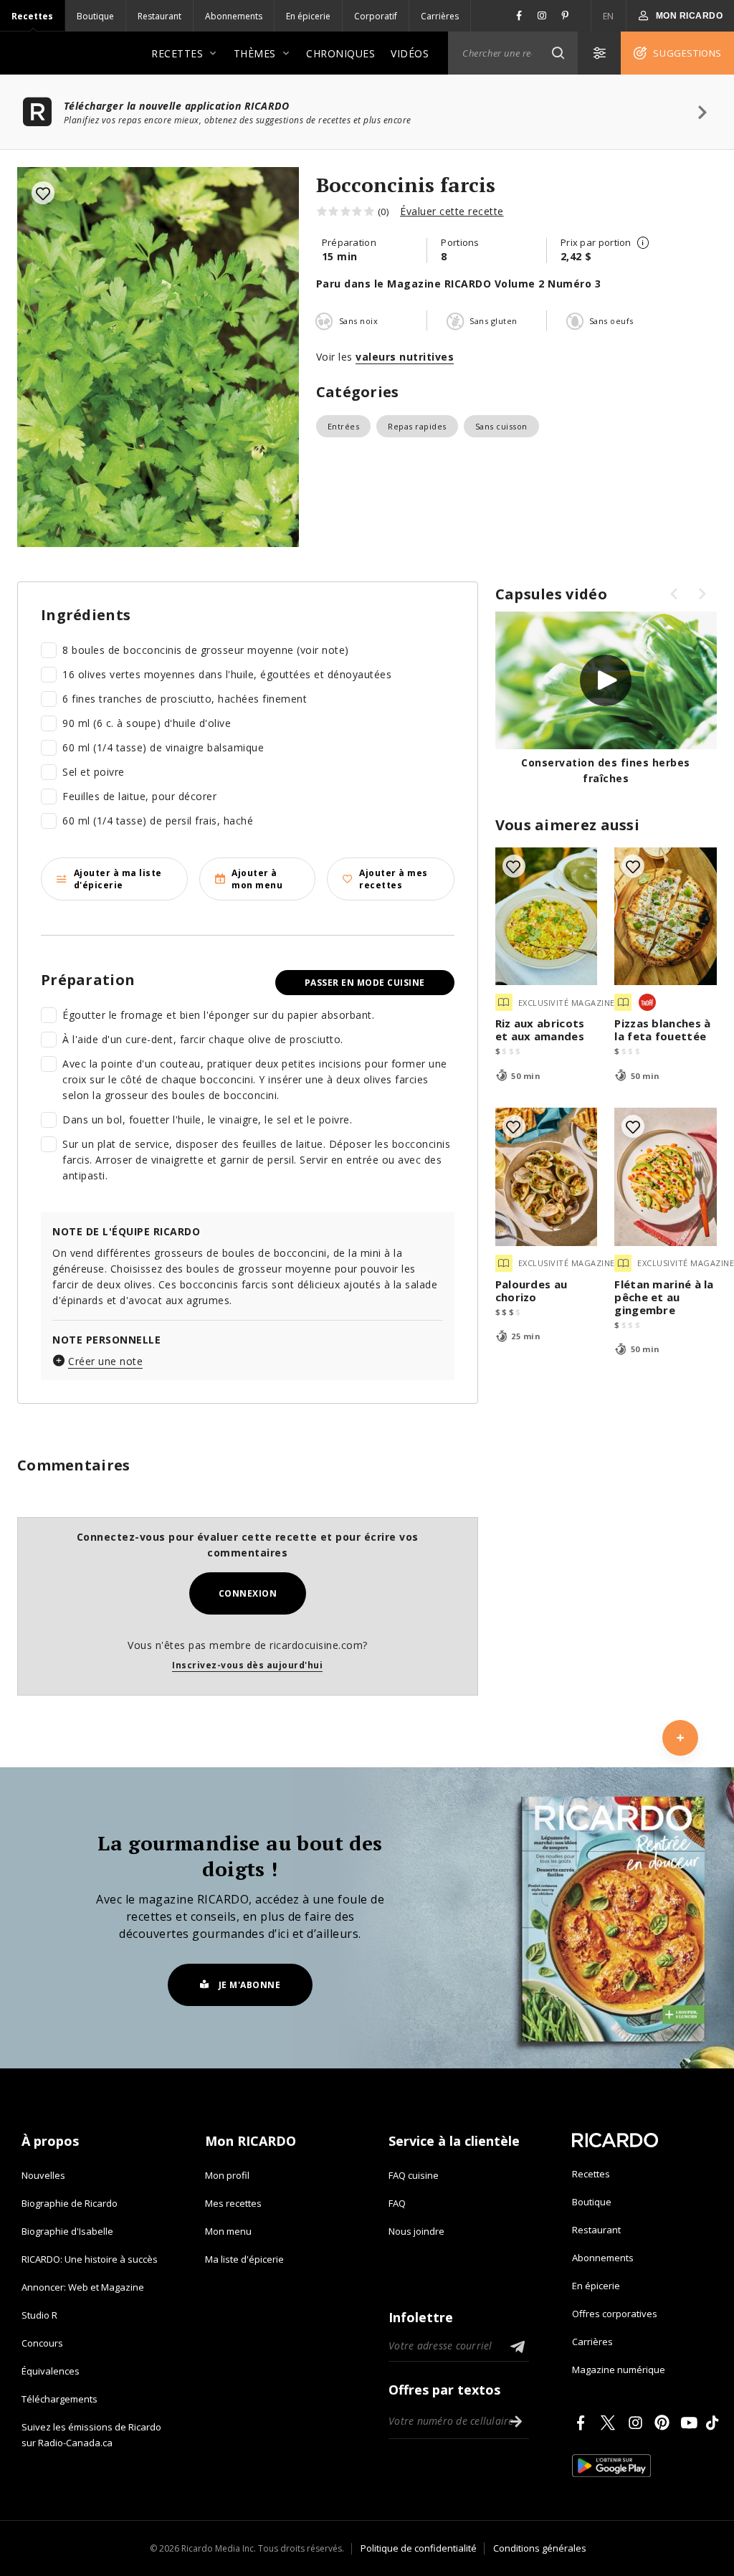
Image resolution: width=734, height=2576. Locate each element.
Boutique (95, 16)
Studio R (39, 2315)
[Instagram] (638, 2423)
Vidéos (410, 53)
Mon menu (228, 2231)
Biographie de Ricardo (70, 2203)
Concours (42, 2343)
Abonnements (234, 16)
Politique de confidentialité (419, 2548)
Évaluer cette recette (452, 211)
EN (609, 16)
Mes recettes (233, 2203)
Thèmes (255, 53)
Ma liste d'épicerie (244, 2259)
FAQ (397, 2203)
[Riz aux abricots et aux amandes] (547, 917)
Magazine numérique (619, 2370)
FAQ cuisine (414, 2175)
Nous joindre (416, 2231)
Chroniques (340, 53)
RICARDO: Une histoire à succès (90, 2259)
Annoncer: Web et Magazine (83, 2287)
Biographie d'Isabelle (67, 2231)
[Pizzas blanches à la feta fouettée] (666, 917)
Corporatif (376, 16)
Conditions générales (540, 2548)
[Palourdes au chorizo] (547, 1177)
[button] (558, 53)
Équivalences (51, 2371)
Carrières (440, 16)
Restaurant (159, 16)
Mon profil (227, 2175)
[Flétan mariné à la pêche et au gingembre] (666, 1177)
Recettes (32, 16)
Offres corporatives (615, 2314)
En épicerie (308, 16)
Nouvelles (43, 2175)
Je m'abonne (250, 1985)
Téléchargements (59, 2399)
